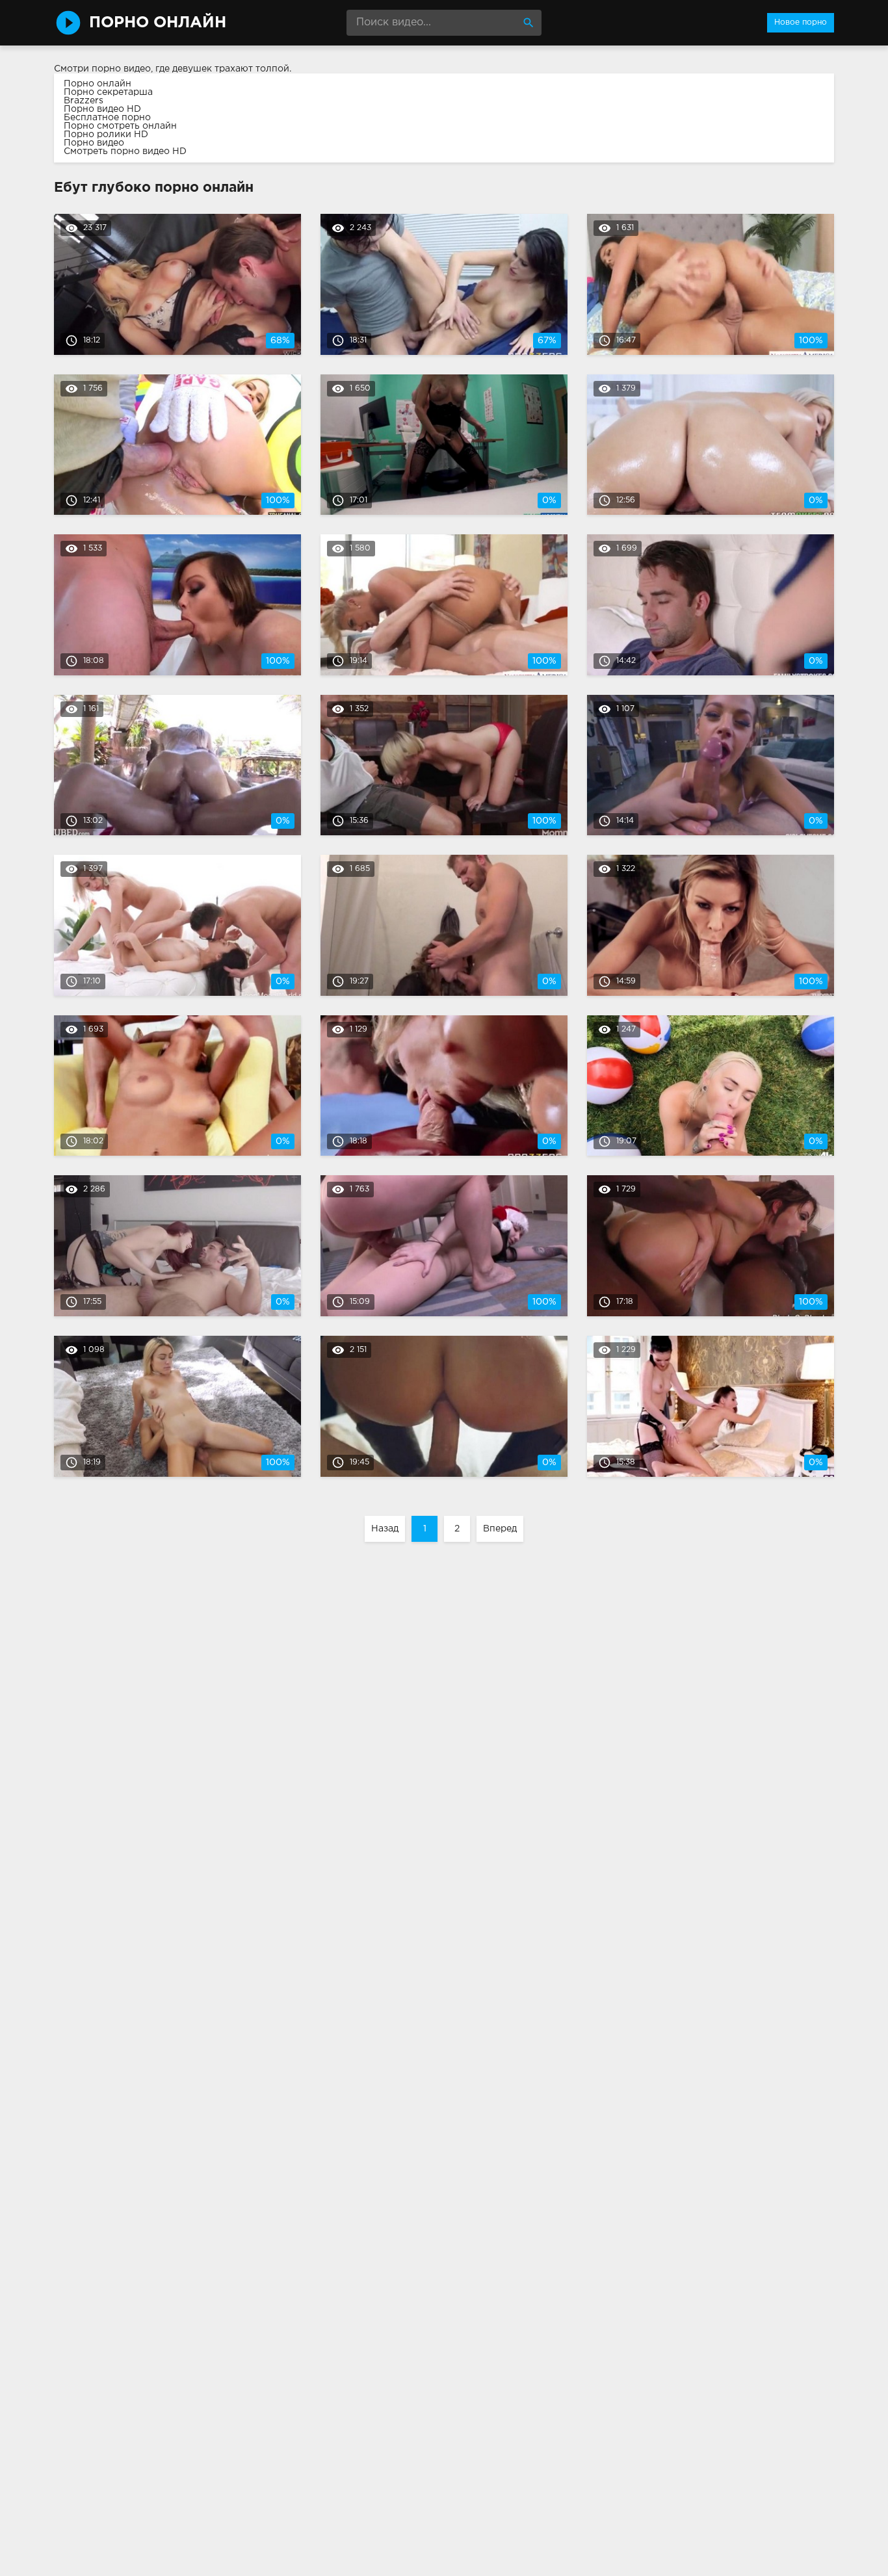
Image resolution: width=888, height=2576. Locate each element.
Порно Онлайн (158, 23)
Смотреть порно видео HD (125, 151)
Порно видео (94, 143)
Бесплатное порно (107, 118)
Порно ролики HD (106, 135)
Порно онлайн (98, 84)
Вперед (500, 1529)
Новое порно (801, 22)
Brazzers (84, 101)
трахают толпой (252, 69)
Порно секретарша (108, 92)
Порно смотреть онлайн (120, 126)
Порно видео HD (102, 109)
